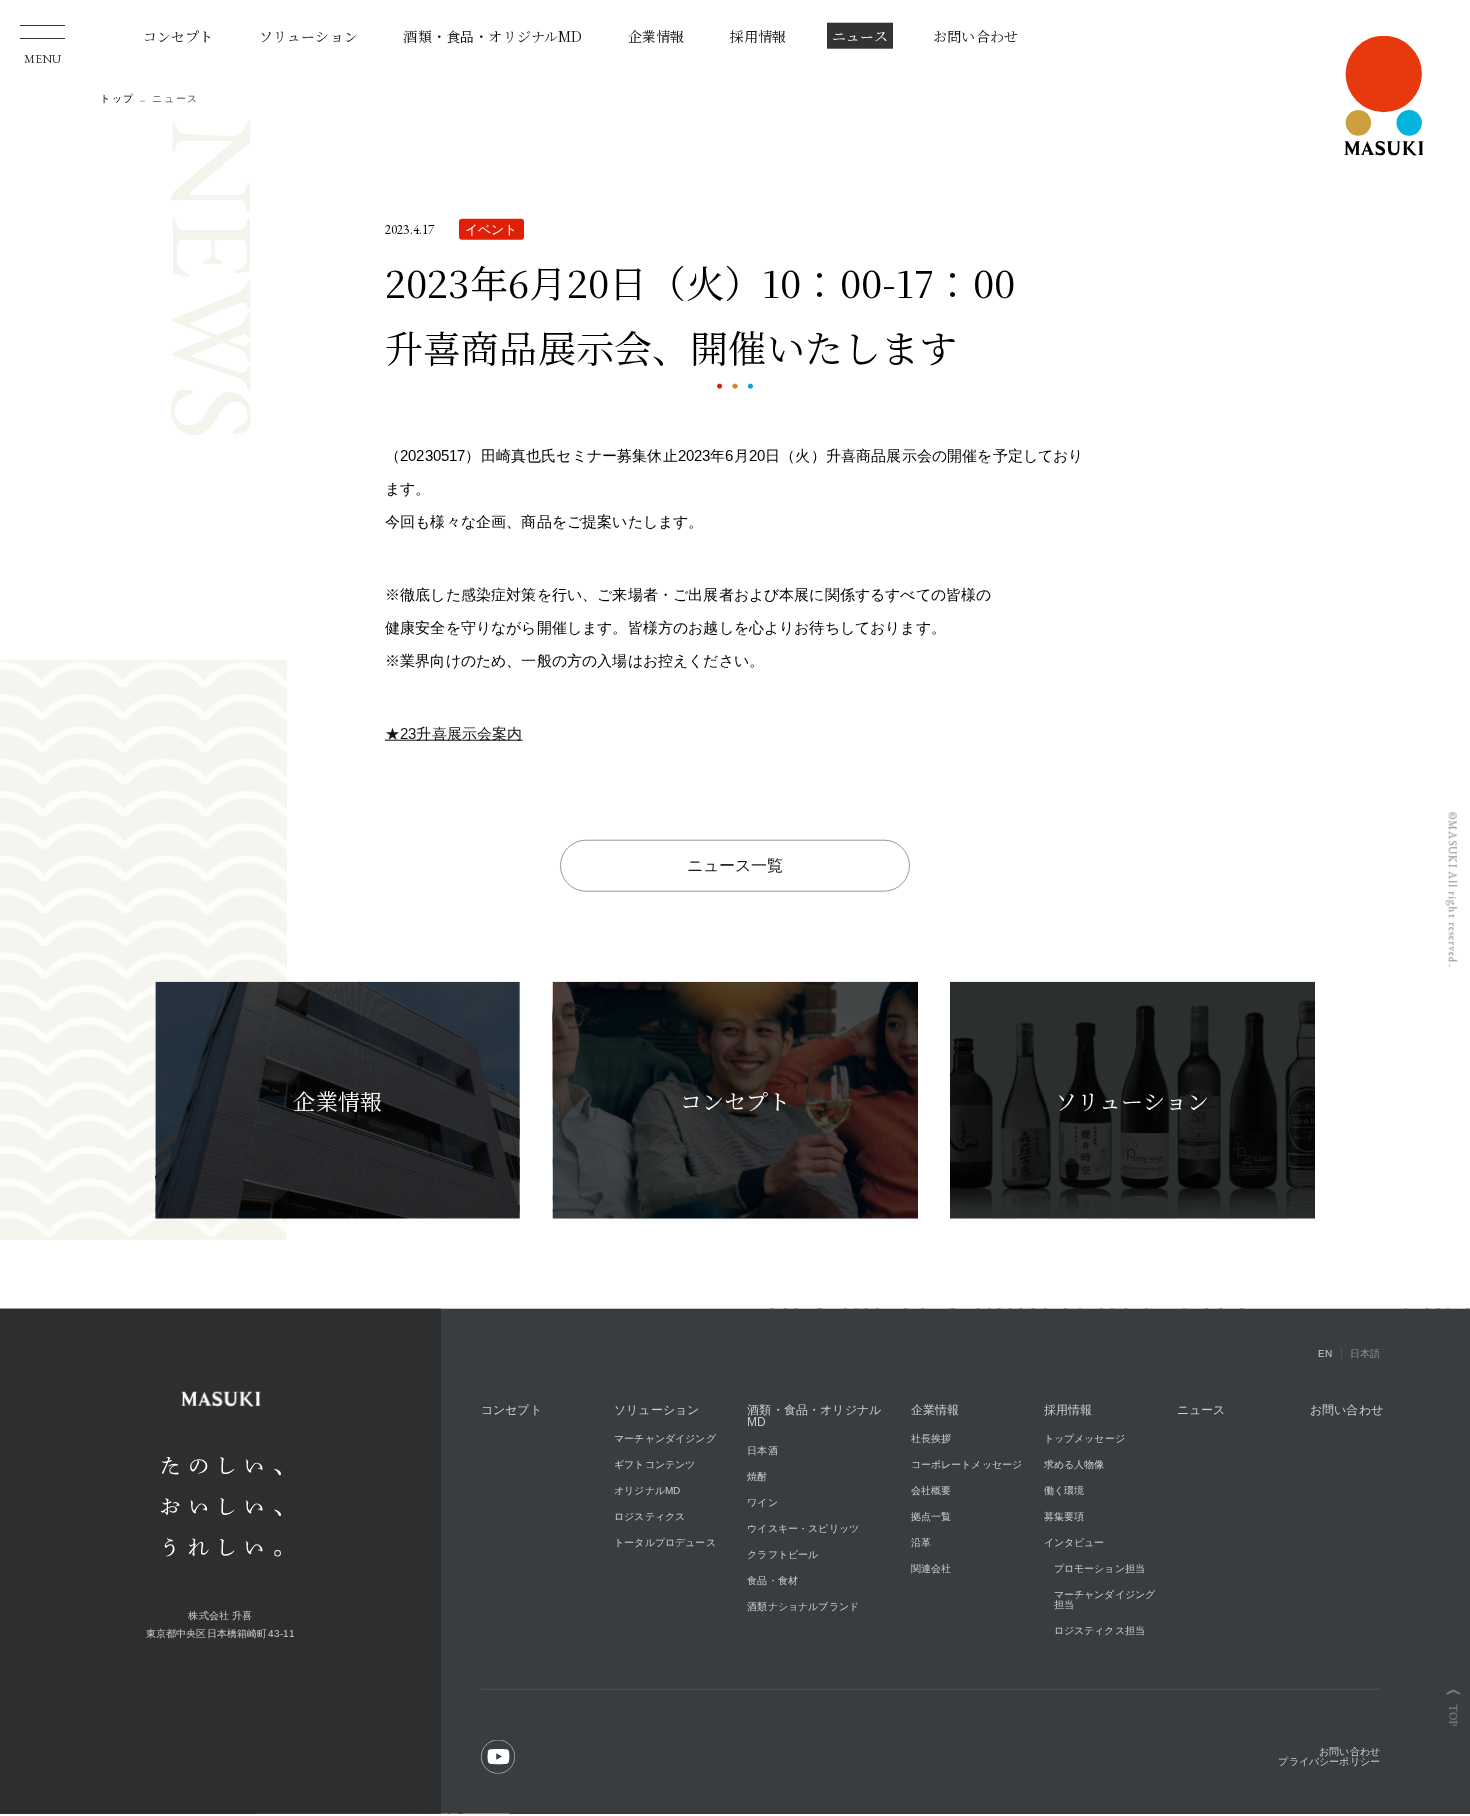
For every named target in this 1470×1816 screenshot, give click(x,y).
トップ (117, 99)
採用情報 (758, 37)
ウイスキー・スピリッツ (803, 1529)
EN (1325, 1354)
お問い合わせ (975, 37)
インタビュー (1074, 1543)
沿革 (921, 1543)
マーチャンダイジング (665, 1439)
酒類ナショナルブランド (803, 1607)
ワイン (762, 1503)
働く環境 (1064, 1491)
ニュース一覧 (735, 866)
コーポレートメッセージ (967, 1465)
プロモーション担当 (1099, 1569)
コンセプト (178, 37)
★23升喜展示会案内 (454, 734)
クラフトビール (782, 1555)
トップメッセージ (1084, 1439)
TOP (1453, 1716)
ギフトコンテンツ (654, 1465)
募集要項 (1064, 1517)
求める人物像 (1074, 1465)
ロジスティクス (649, 1517)
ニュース (860, 37)
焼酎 (757, 1477)
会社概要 (931, 1491)
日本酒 (762, 1451)
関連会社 (931, 1569)
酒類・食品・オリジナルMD (492, 37)
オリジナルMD (647, 1491)
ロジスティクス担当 (1099, 1631)
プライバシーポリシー (1329, 1763)
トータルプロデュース (665, 1543)
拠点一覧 (931, 1517)
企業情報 (656, 37)
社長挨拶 (931, 1439)
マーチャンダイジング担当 (1105, 1600)
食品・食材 (772, 1581)
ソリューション (308, 37)
